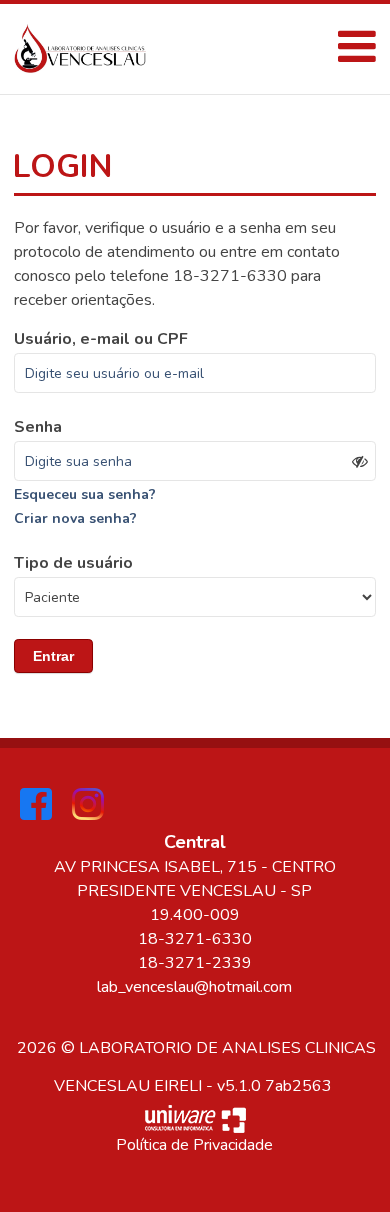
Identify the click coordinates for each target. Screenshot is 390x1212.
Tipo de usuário (73, 563)
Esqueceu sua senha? (85, 494)
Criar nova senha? (75, 518)
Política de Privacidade (194, 1145)
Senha (38, 427)
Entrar (53, 656)
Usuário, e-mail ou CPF (101, 339)
